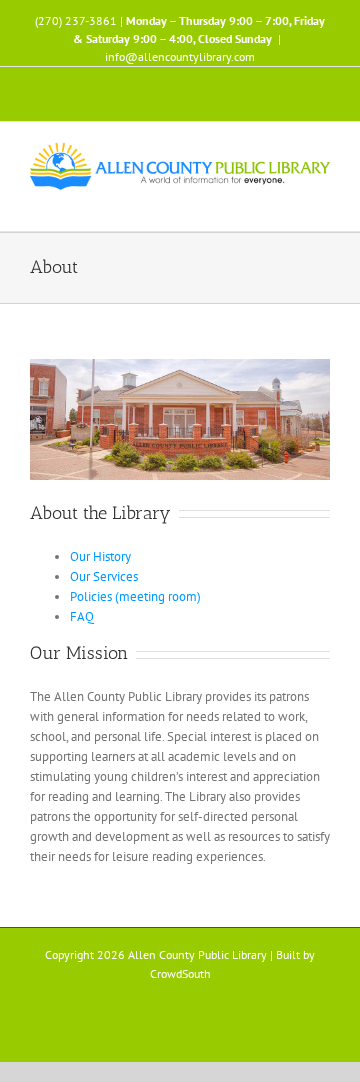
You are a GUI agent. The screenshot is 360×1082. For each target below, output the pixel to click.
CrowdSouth (180, 973)
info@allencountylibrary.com (180, 56)
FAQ (82, 616)
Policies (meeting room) (135, 596)
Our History (100, 556)
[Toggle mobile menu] (322, 200)
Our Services (104, 576)
